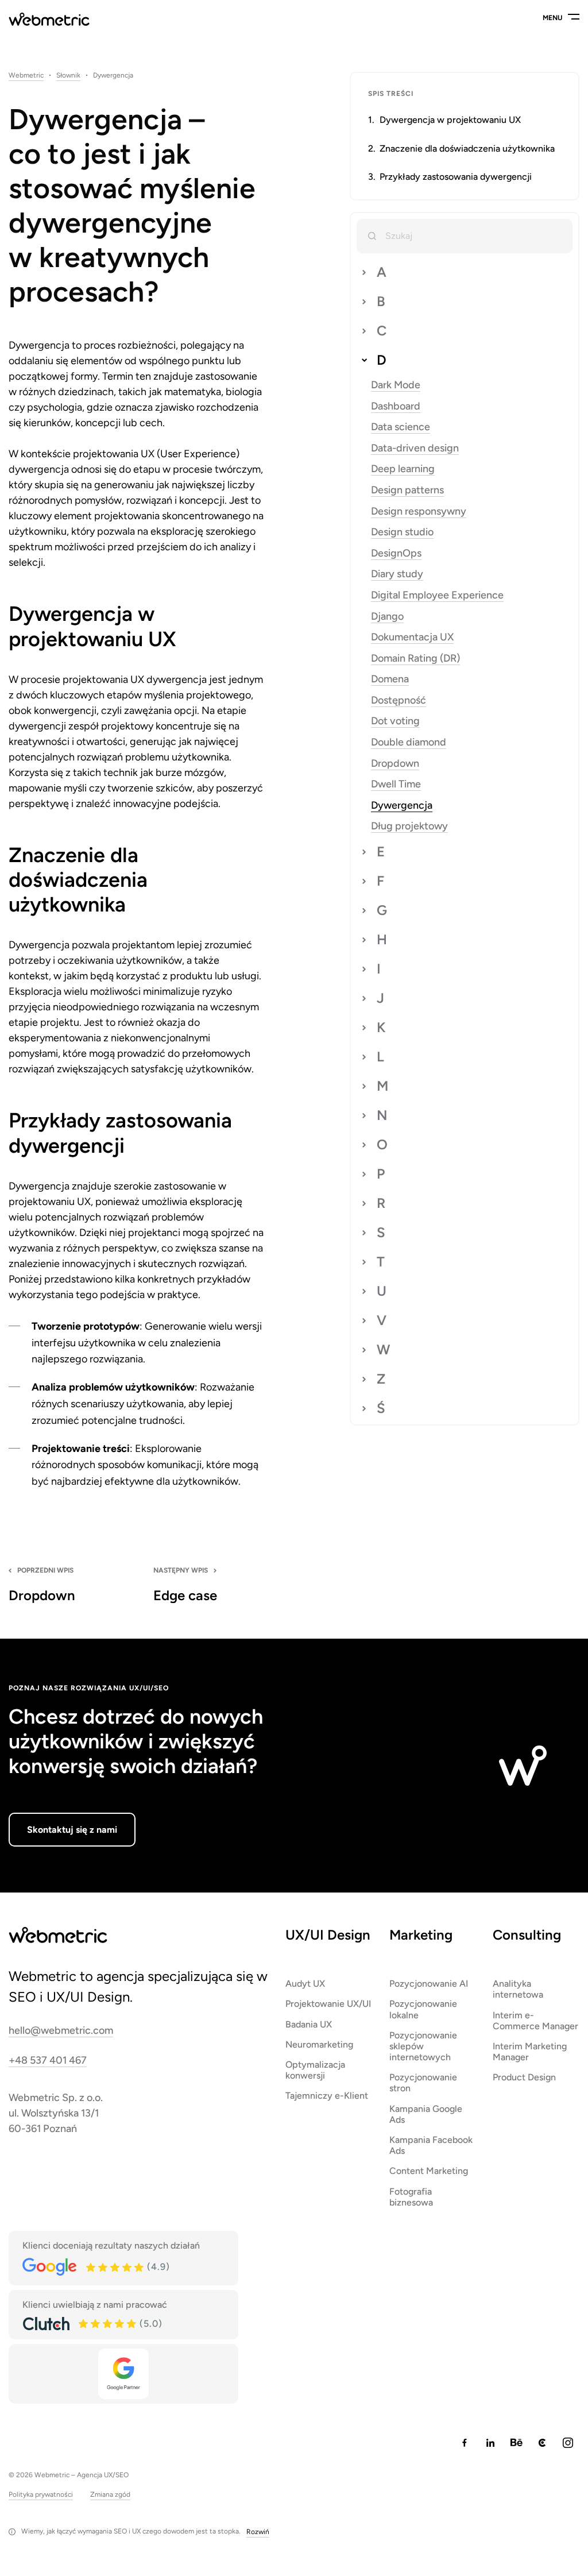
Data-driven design (415, 448)
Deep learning (403, 469)
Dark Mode (396, 385)
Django (387, 617)
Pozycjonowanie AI (429, 1984)
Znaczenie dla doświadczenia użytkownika (467, 148)
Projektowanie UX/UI (328, 2004)
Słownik (68, 76)
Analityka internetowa (518, 1989)
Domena (390, 679)
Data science (401, 427)
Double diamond (409, 742)
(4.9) (158, 2267)
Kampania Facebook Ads (431, 2145)
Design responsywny (419, 511)
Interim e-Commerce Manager (535, 2021)
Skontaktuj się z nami (72, 1830)
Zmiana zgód (110, 2495)
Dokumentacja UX (412, 637)
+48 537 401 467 (48, 2061)
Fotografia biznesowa (411, 2197)
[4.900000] (115, 2268)
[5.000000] (108, 2324)
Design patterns (407, 490)
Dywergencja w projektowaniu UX (450, 120)
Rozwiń (258, 2532)
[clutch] (542, 2443)
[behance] (516, 2443)
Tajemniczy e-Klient (327, 2096)
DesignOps (396, 553)
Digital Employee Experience (437, 595)
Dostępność (399, 700)
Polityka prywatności (41, 2495)
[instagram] (568, 2443)
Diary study (397, 574)
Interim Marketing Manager (530, 2052)
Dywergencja (402, 806)
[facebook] (465, 2443)
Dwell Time (396, 784)
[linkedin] (490, 2443)
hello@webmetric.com (61, 2031)
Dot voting (395, 721)
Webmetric (26, 76)
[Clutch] (46, 2324)
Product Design (524, 2077)
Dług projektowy (409, 826)
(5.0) (151, 2324)
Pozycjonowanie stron (423, 2083)
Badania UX (309, 2024)
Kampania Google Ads (426, 2114)
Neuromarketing (319, 2044)
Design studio (402, 532)
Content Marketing (429, 2171)
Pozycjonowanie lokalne (423, 2009)
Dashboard (396, 406)
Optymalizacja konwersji (315, 2070)
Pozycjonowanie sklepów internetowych (423, 2046)
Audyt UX (305, 1984)
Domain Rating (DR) (415, 659)
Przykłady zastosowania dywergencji (456, 177)
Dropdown (395, 764)
